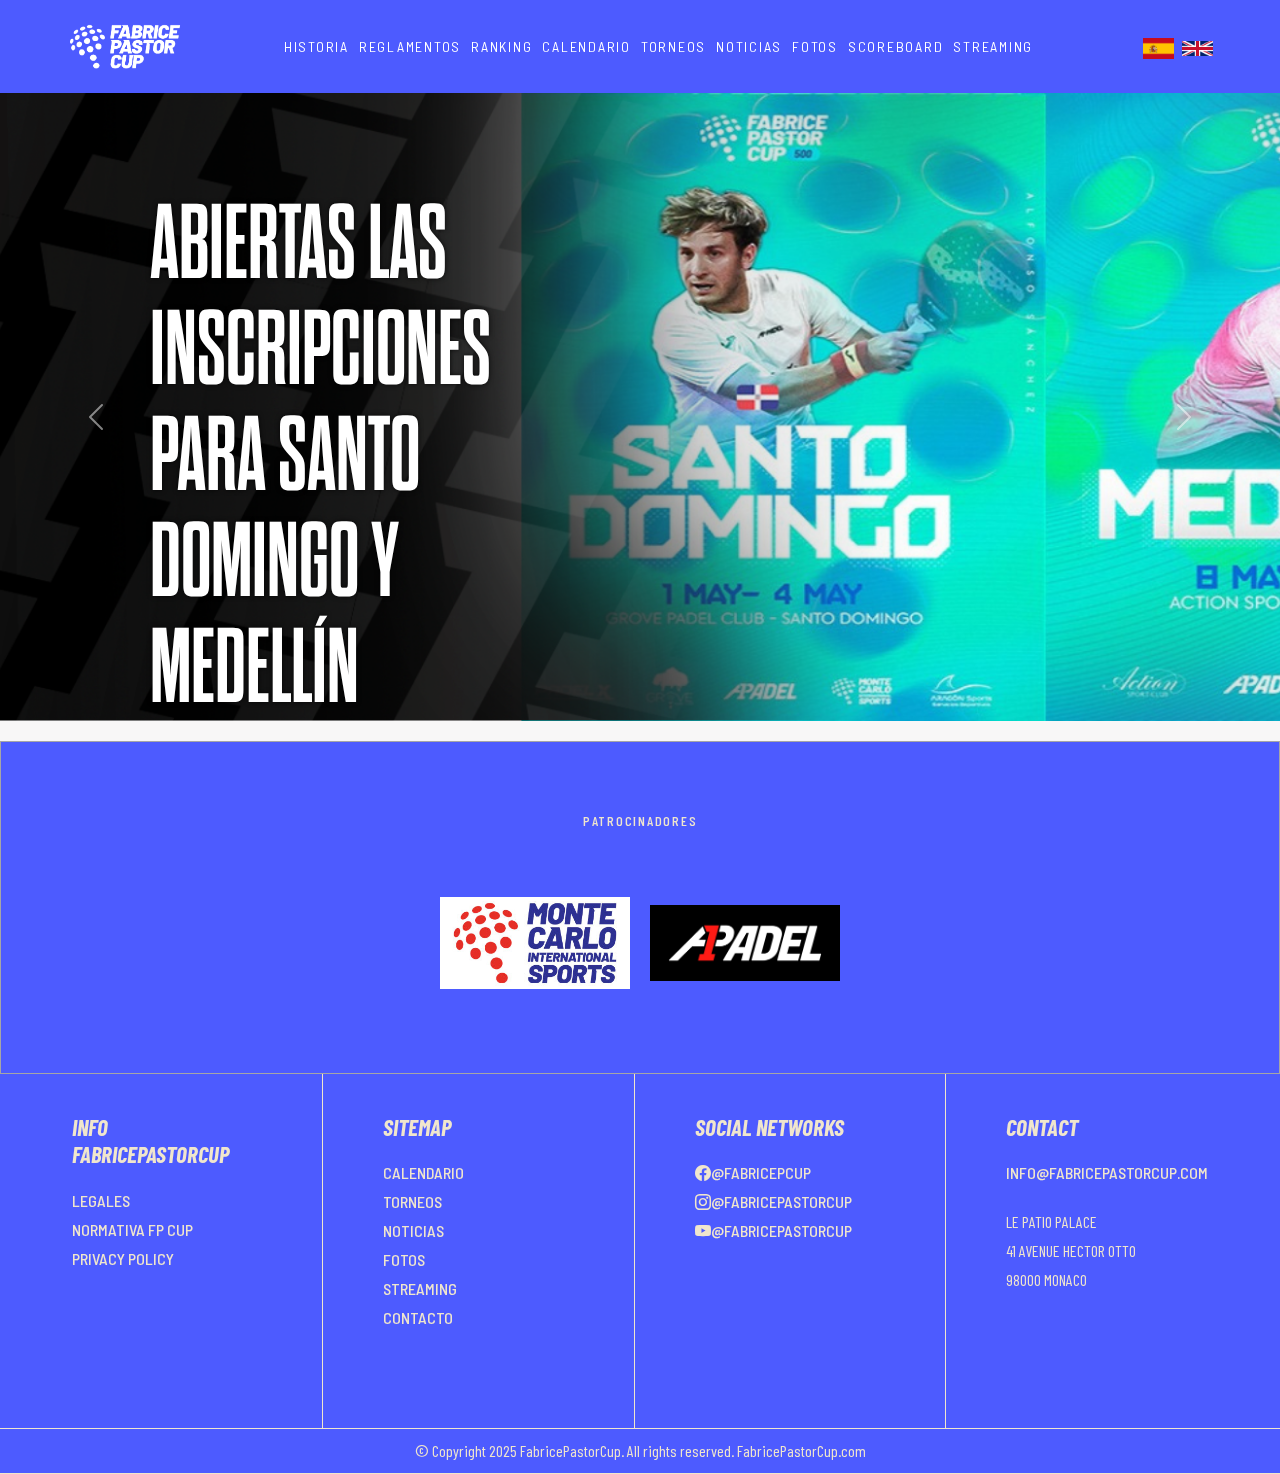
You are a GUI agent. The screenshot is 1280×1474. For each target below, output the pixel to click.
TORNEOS (673, 46)
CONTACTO (418, 1317)
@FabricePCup (761, 1172)
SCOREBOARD (896, 46)
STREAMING (993, 46)
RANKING (501, 46)
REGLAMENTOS (410, 46)
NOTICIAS (749, 46)
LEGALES (101, 1200)
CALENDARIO (586, 46)
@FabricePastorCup (781, 1201)
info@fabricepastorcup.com (1107, 1172)
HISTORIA (316, 46)
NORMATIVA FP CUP (132, 1229)
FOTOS (815, 46)
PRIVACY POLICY (123, 1258)
